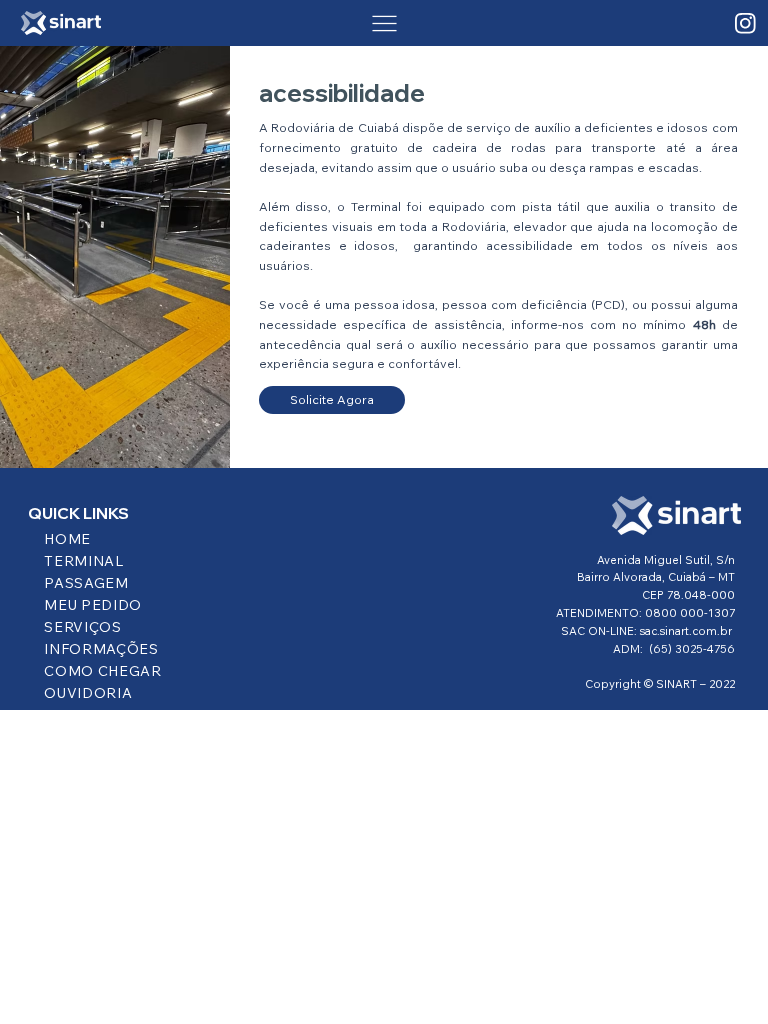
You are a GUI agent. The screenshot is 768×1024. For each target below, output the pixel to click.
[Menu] (384, 23)
